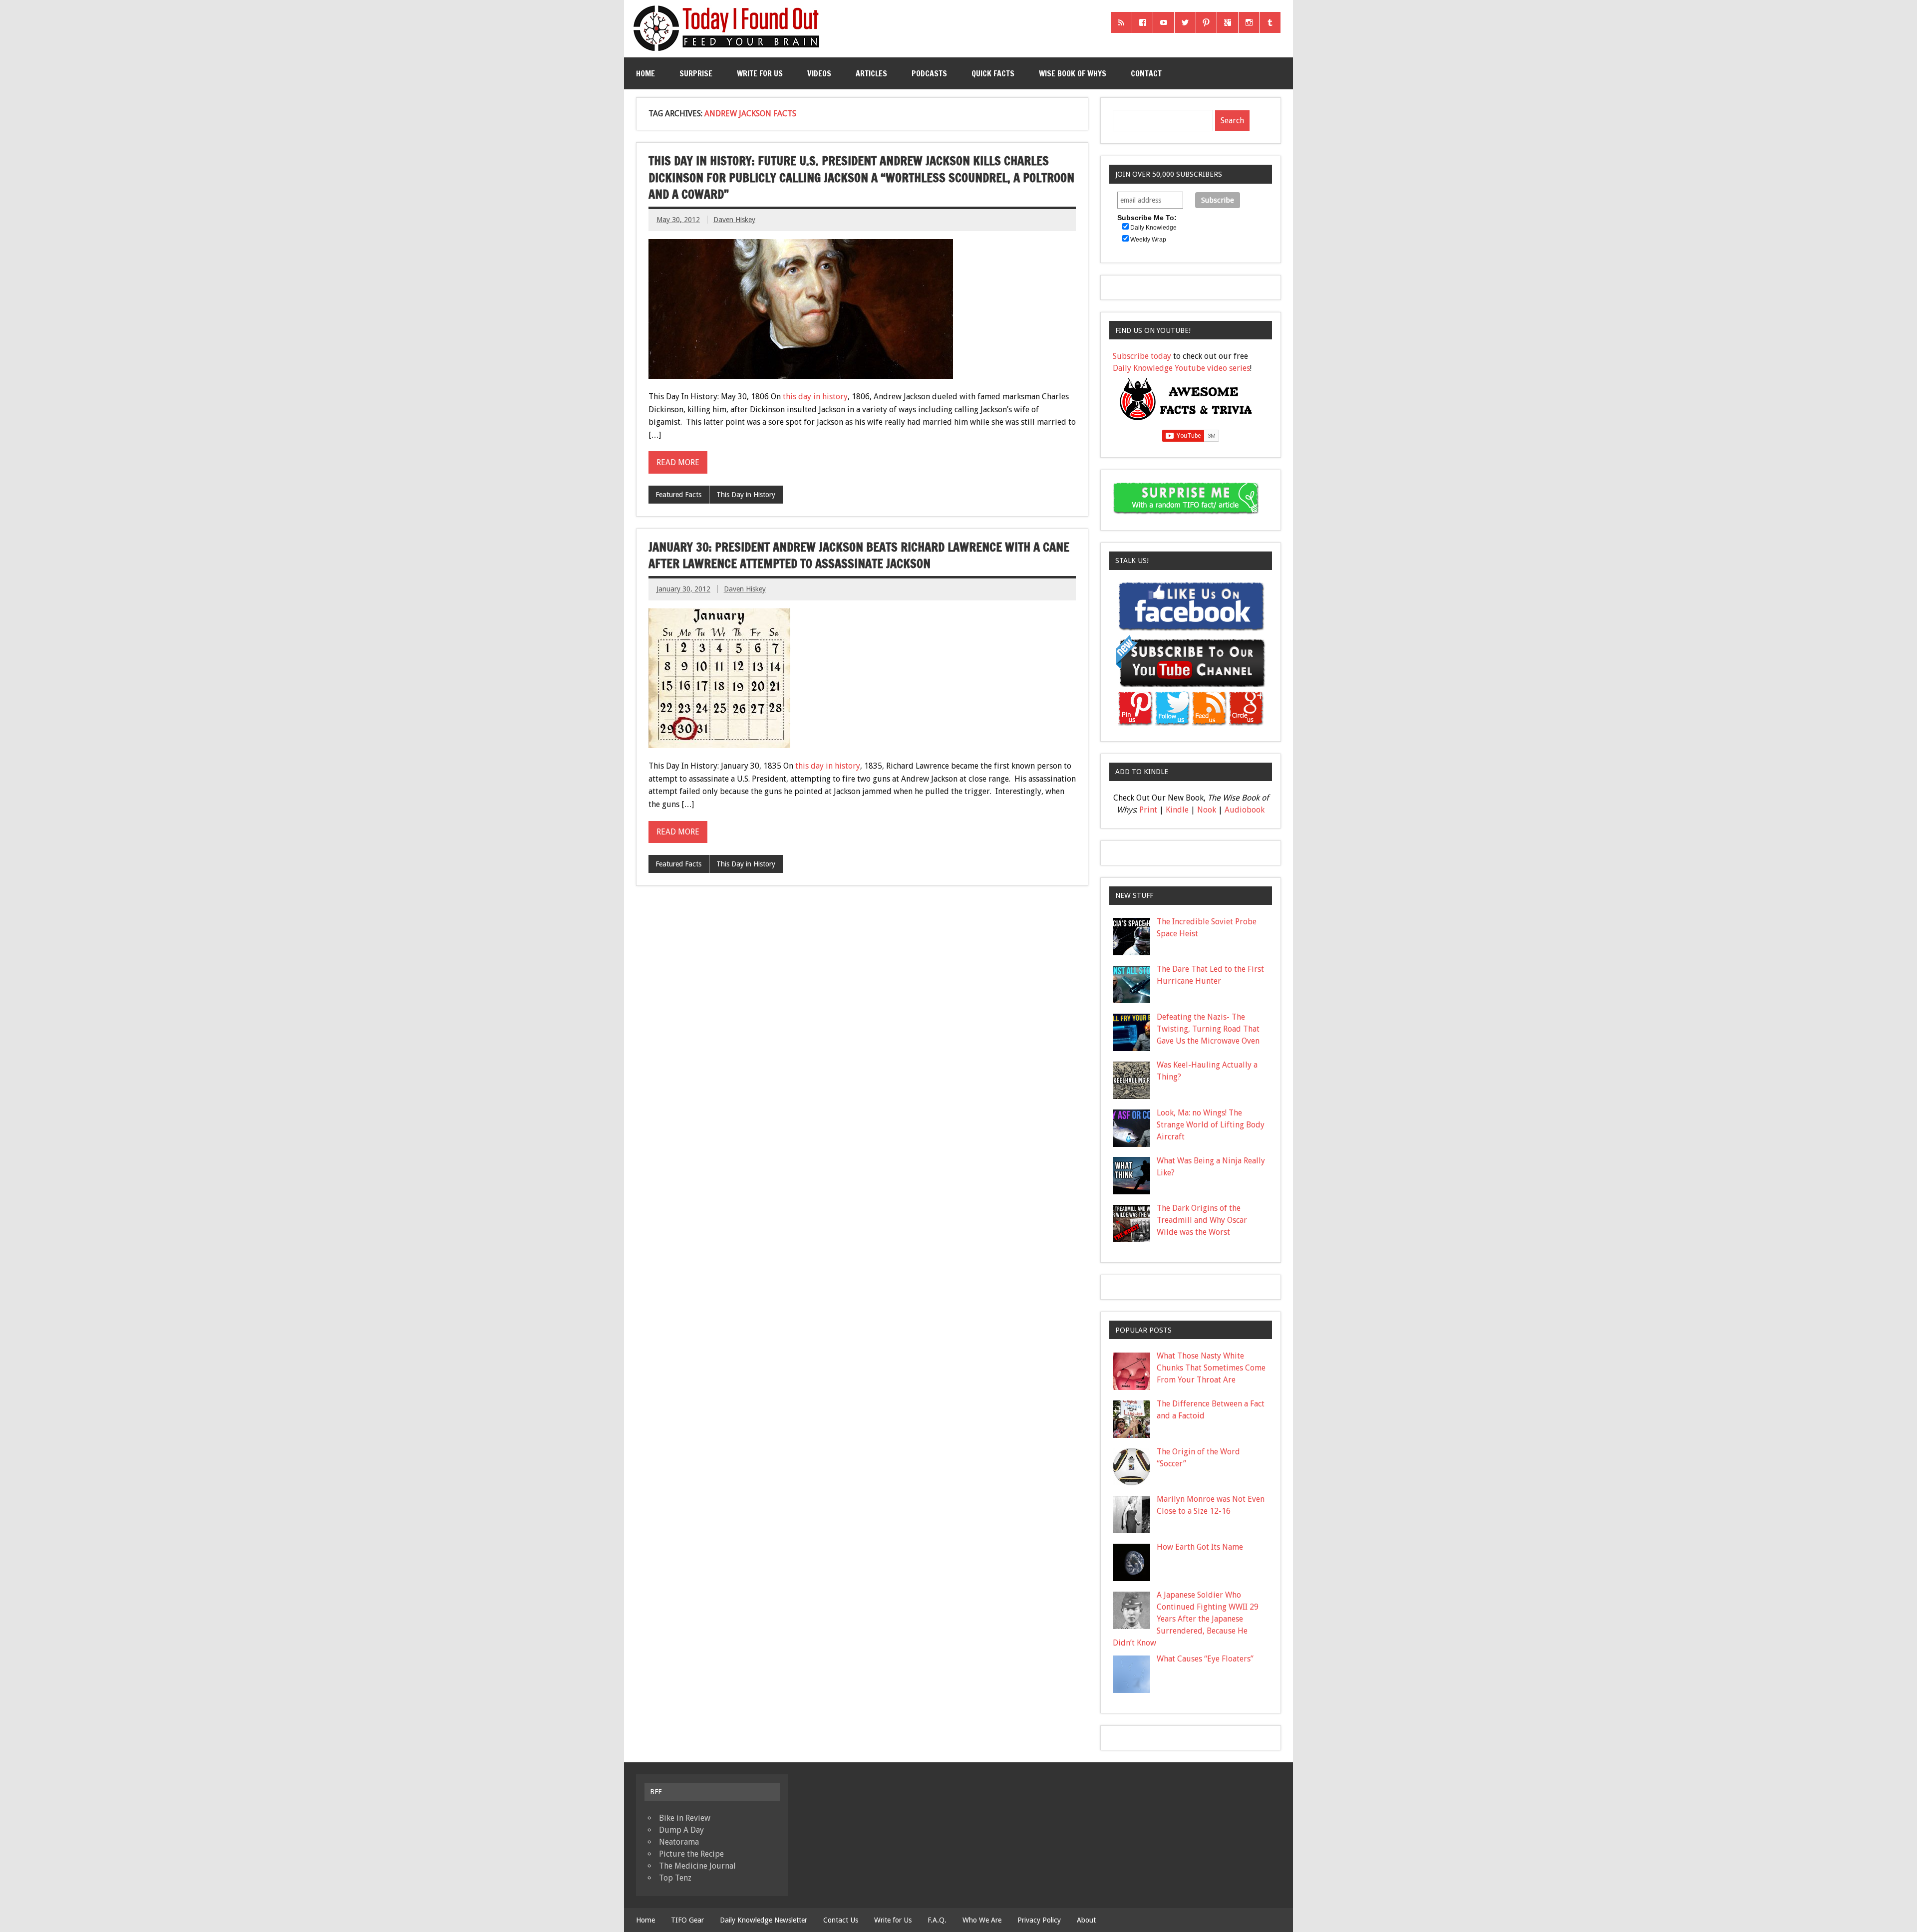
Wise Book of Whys (1073, 73)
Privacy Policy (1039, 1920)
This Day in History (746, 495)
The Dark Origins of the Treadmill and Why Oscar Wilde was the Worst (1202, 1220)
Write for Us (760, 73)
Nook (1207, 810)
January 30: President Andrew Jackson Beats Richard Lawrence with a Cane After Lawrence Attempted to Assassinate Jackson (859, 555)
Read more (678, 462)
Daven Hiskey (734, 220)
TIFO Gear (687, 1920)
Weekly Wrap (1148, 240)
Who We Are (982, 1920)
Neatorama (679, 1842)
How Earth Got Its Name (1200, 1547)
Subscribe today (1142, 356)
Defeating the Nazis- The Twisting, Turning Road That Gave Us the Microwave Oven (1208, 1029)
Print (1148, 810)
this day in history (815, 397)
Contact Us (841, 1920)
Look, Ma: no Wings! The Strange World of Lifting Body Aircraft (1211, 1125)
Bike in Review (685, 1818)
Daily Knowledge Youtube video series (1181, 368)
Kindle (1177, 810)
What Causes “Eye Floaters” (1205, 1659)
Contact (1146, 73)
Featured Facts (678, 495)
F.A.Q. (937, 1920)
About (1086, 1920)
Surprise (696, 73)
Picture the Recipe (691, 1854)
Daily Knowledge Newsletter (764, 1920)
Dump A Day (681, 1830)
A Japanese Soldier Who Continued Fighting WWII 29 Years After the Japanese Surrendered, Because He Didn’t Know (1186, 1619)
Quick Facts (993, 73)
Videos (819, 73)
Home (645, 73)
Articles (871, 73)
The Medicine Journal (697, 1866)
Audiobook (1245, 810)
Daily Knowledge (1153, 228)
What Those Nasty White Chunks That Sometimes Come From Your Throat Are (1211, 1368)
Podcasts (929, 73)
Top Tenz (675, 1878)
